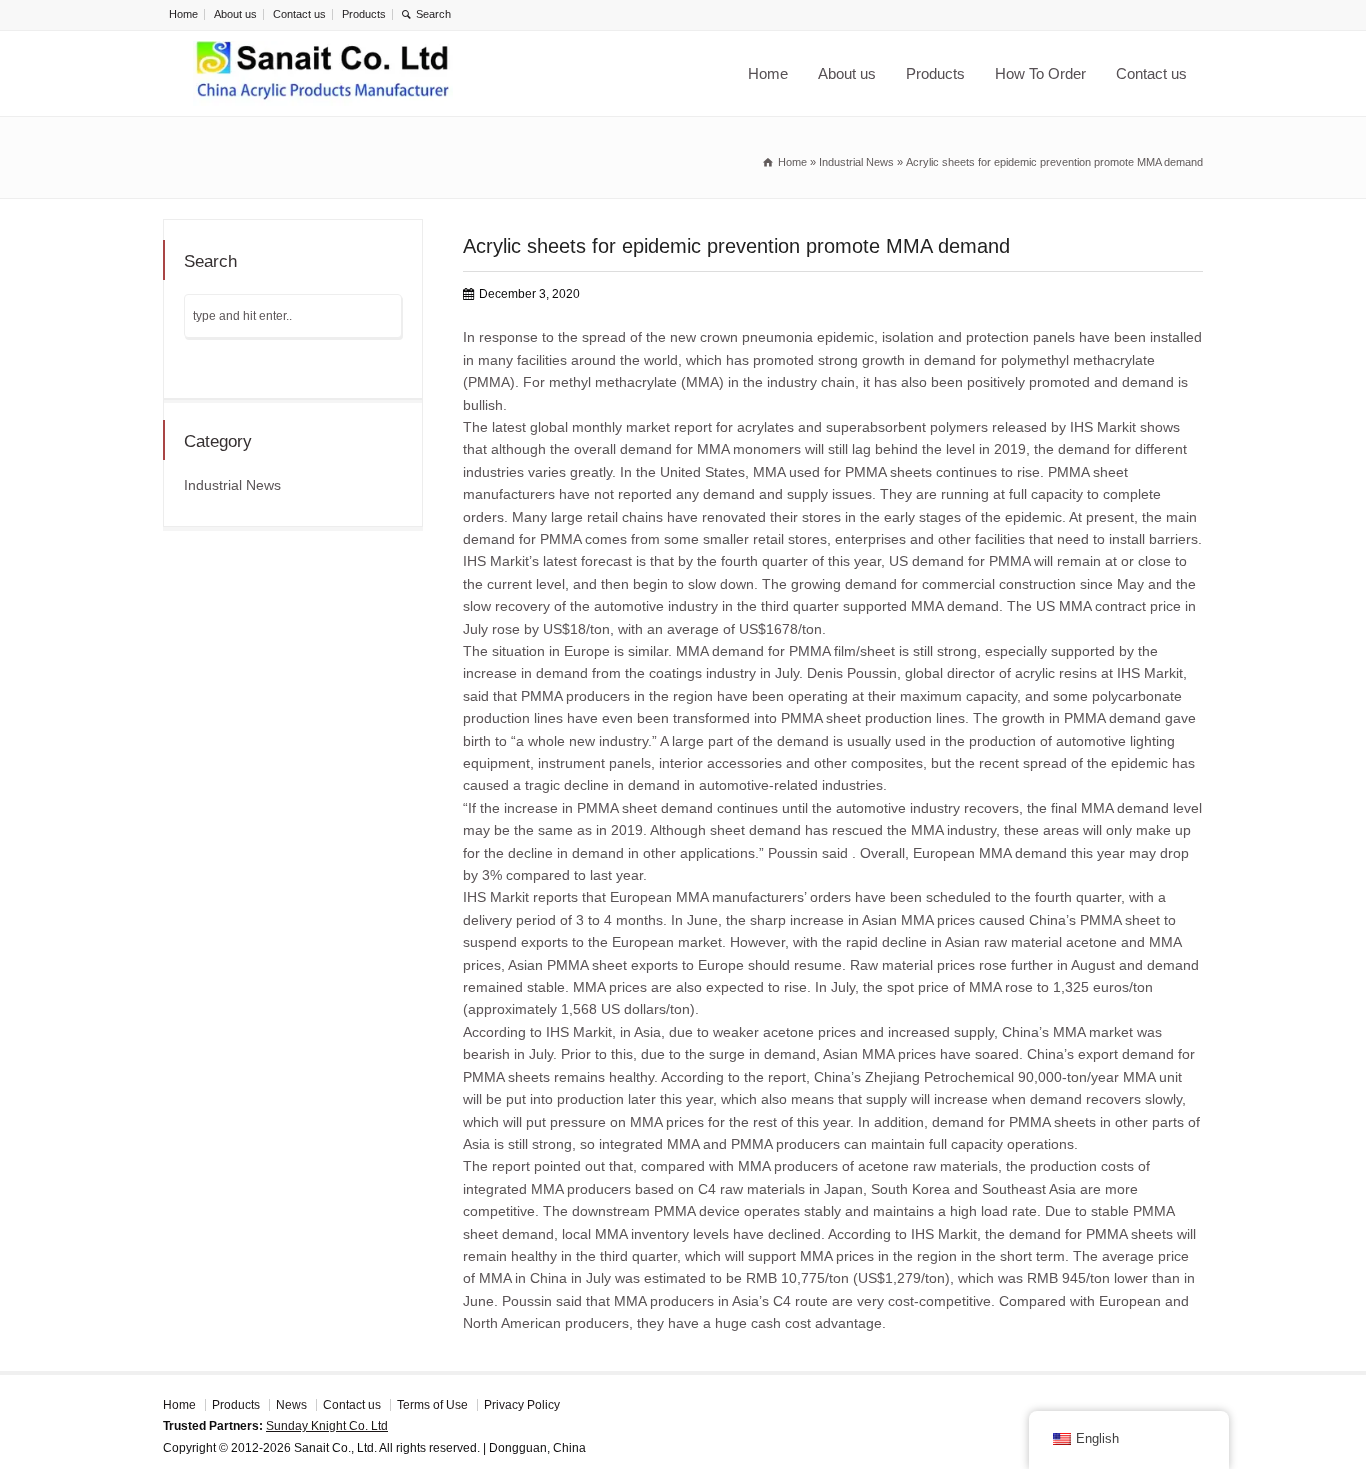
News (291, 1405)
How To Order (1040, 73)
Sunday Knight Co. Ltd (327, 1426)
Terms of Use (432, 1405)
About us (235, 14)
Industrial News (232, 485)
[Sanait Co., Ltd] (323, 73)
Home (183, 14)
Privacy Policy (522, 1405)
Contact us (299, 14)
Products (364, 14)
